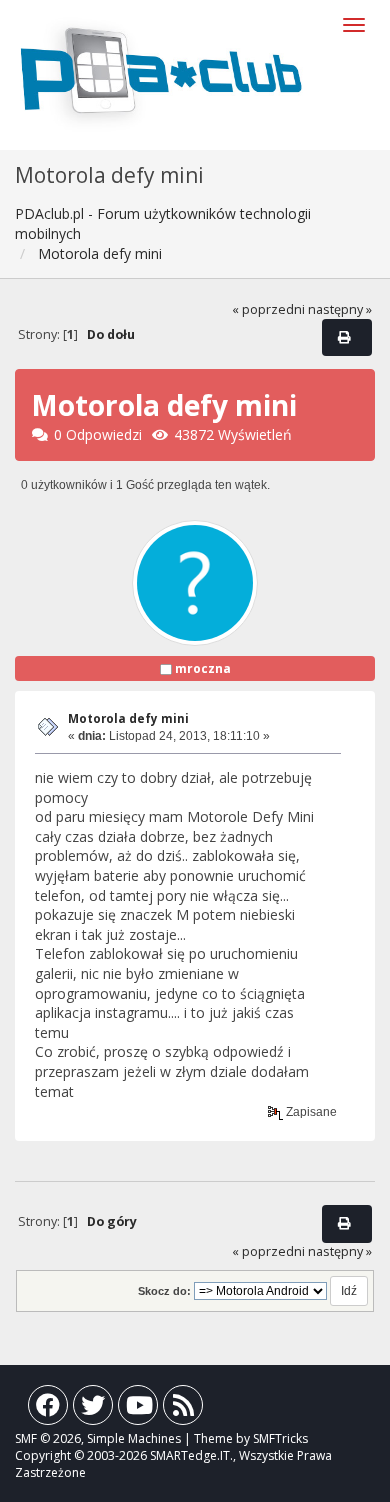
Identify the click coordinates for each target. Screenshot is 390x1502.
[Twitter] (93, 1409)
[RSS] (183, 1409)
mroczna (203, 668)
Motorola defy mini (128, 718)
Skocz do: (164, 1291)
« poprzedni (268, 309)
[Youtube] (138, 1409)
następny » (340, 309)
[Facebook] (48, 1409)
